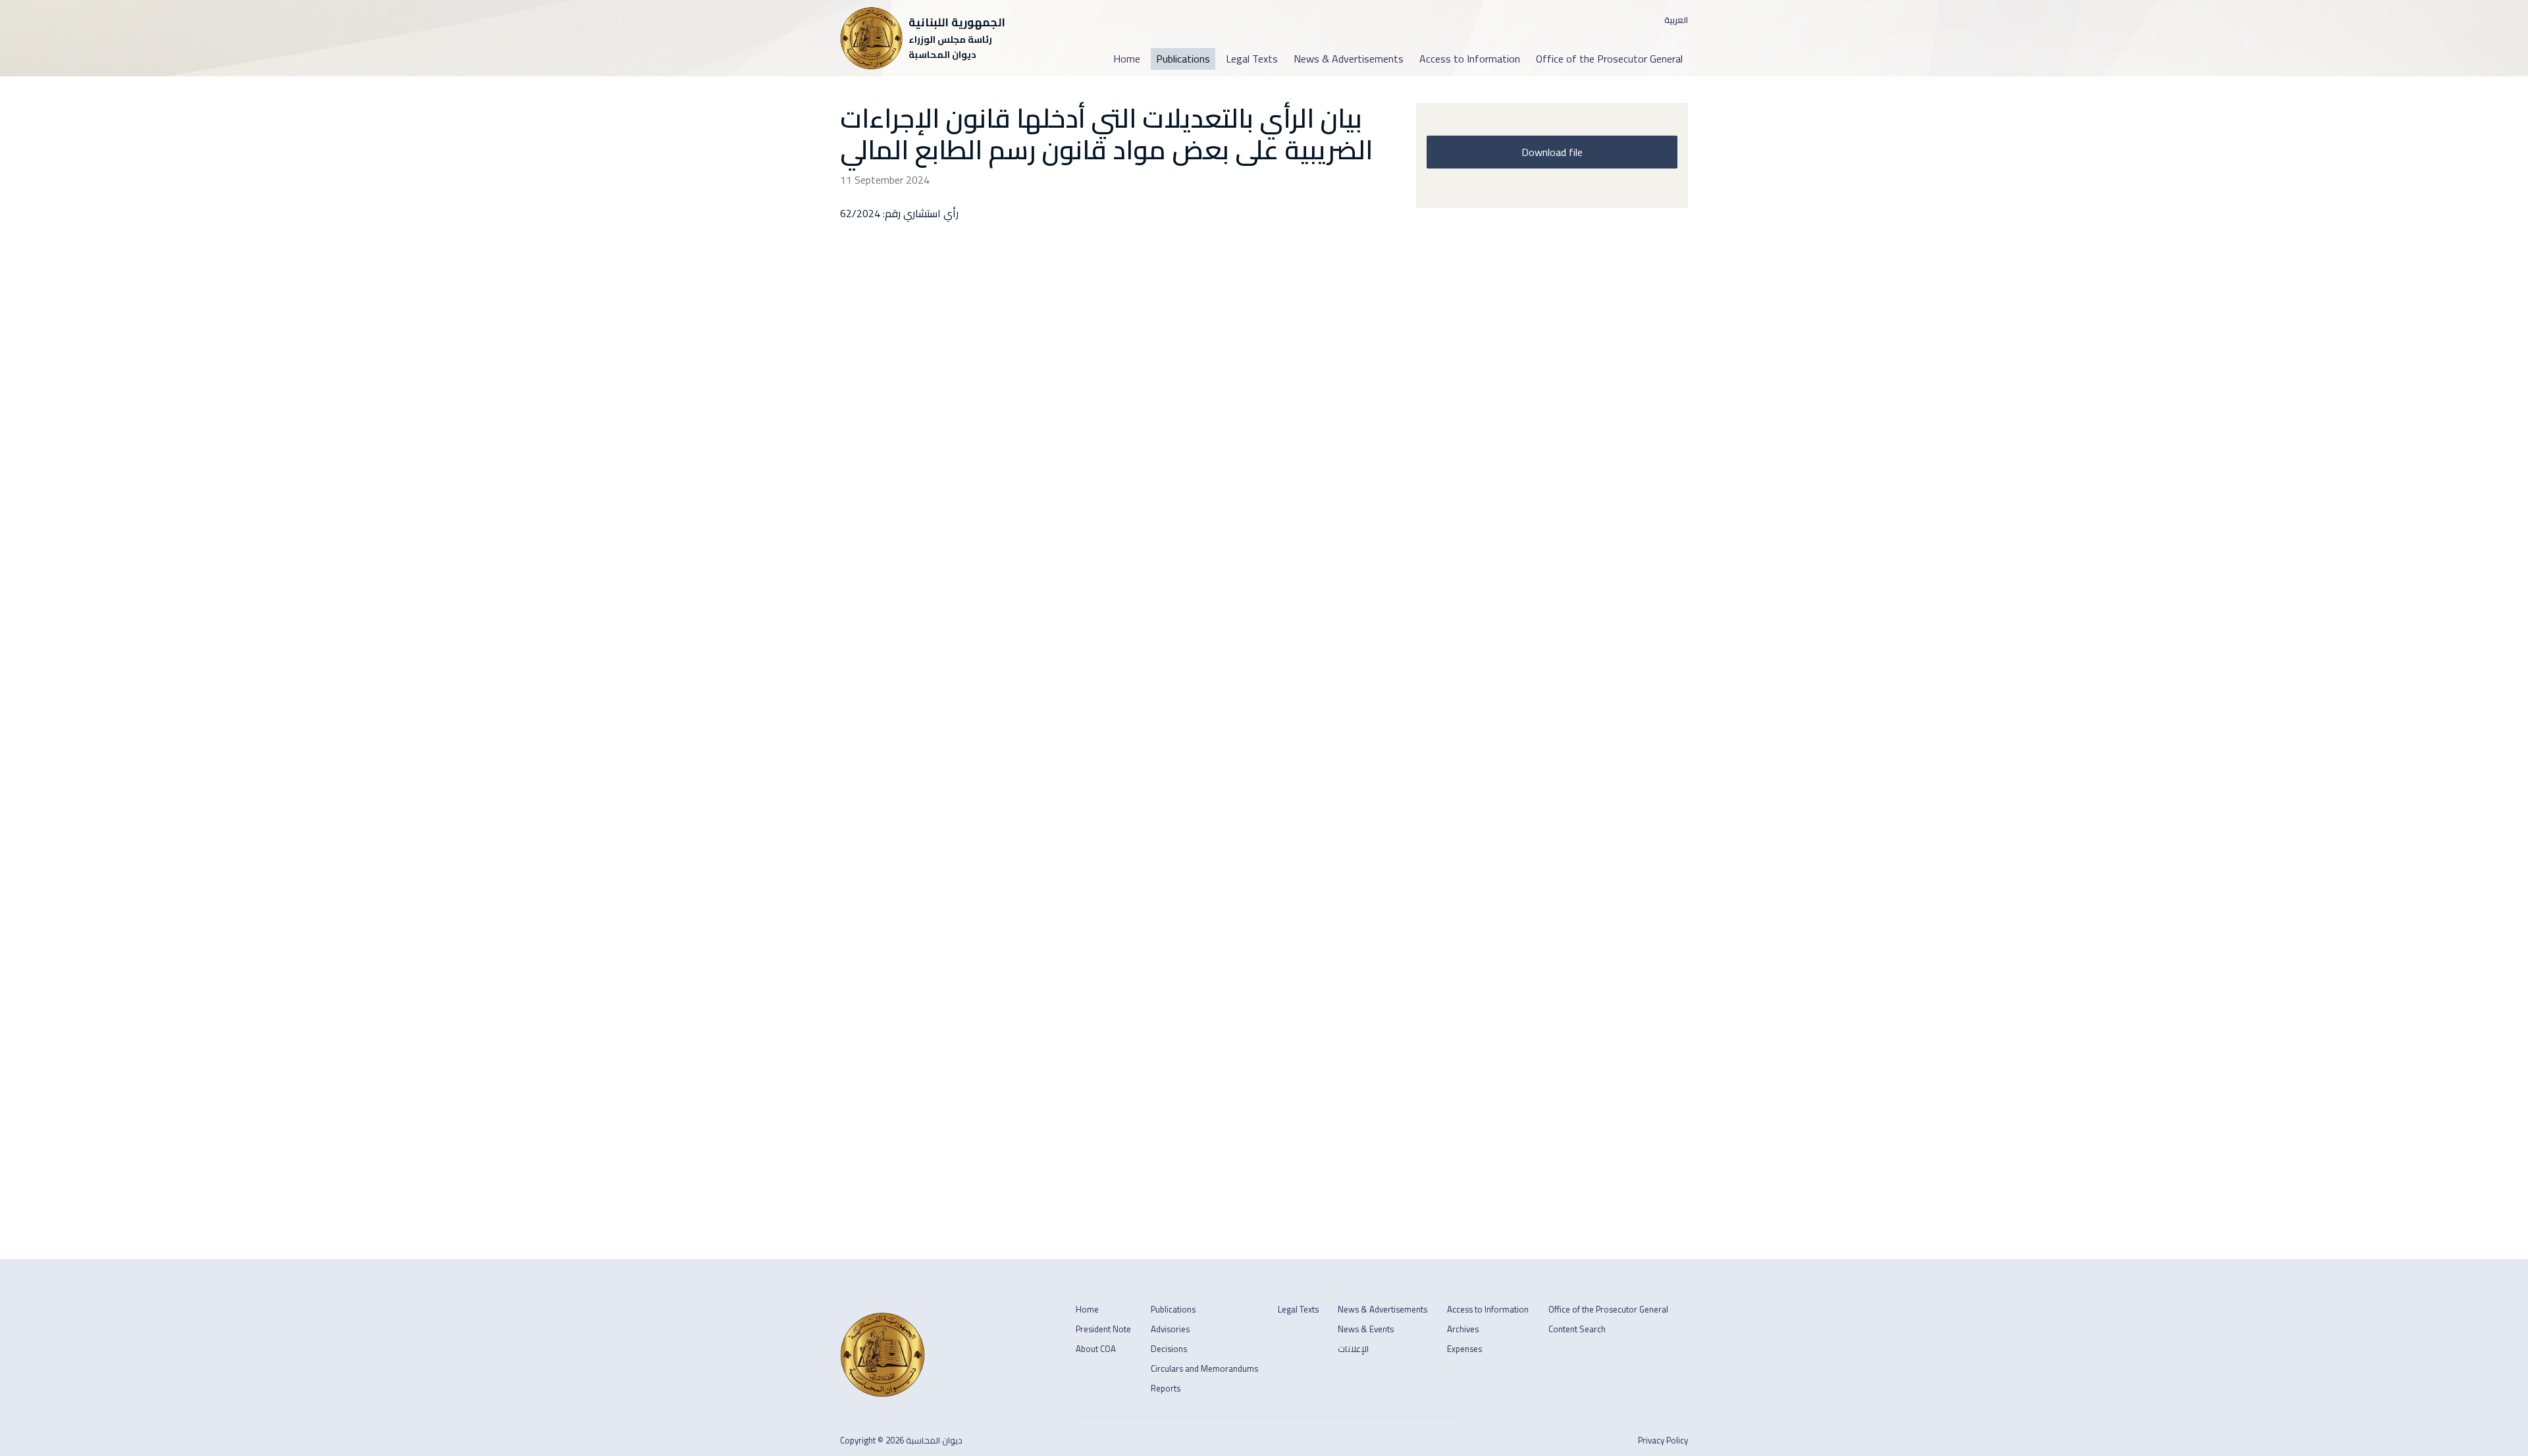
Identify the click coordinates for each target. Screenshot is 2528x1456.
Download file (1552, 152)
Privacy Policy (1663, 1441)
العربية (1676, 20)
